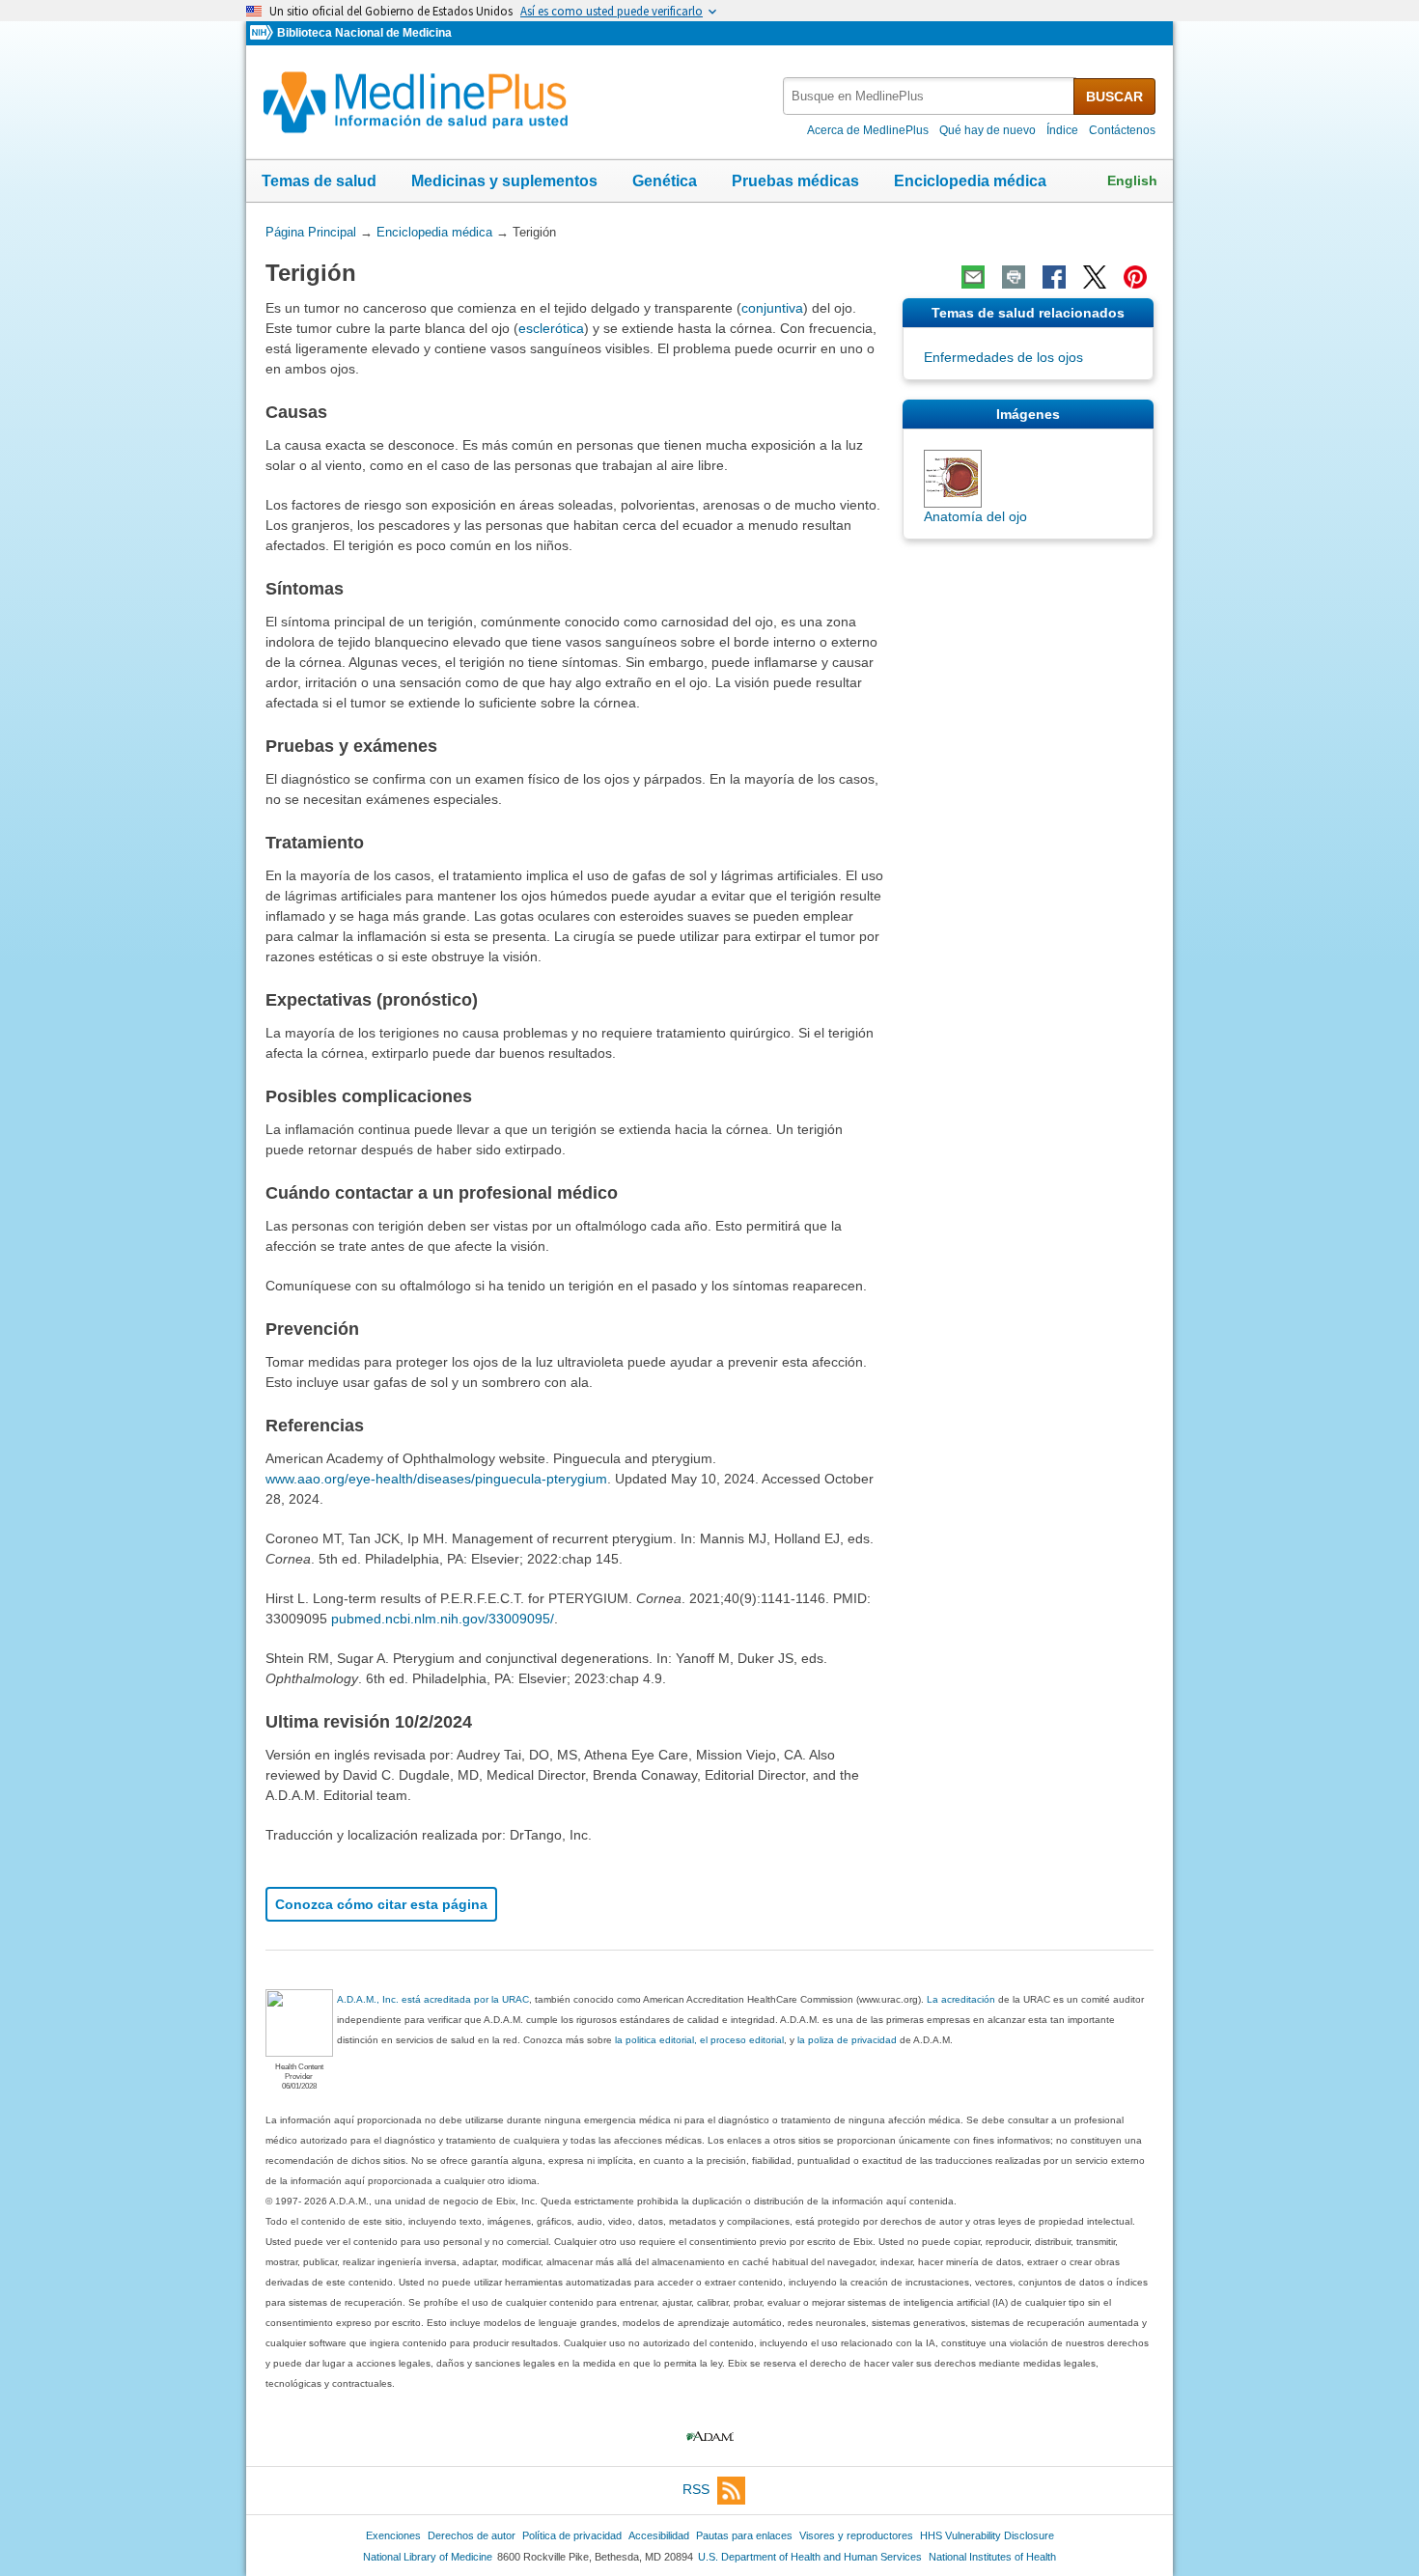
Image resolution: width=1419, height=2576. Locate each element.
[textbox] (930, 96)
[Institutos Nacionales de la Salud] (264, 33)
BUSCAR (1114, 97)
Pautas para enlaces (744, 2535)
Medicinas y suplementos (504, 181)
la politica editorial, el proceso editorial (699, 2040)
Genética (665, 181)
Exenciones (393, 2535)
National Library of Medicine (428, 2557)
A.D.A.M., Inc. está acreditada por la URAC (433, 1999)
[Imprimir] (1014, 277)
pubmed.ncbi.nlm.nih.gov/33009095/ (443, 1619)
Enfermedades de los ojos (1003, 357)
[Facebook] (1054, 277)
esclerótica (551, 328)
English (1132, 180)
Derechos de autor (472, 2535)
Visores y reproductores (856, 2535)
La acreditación (961, 1999)
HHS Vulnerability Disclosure (987, 2535)
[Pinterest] (1135, 277)
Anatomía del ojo (975, 516)
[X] (1095, 277)
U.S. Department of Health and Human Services (810, 2557)
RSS (696, 2489)
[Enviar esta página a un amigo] (973, 277)
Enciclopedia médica (970, 181)
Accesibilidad (659, 2535)
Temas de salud (319, 181)
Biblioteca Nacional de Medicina (364, 33)
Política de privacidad (572, 2535)
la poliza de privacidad (847, 2040)
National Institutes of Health (992, 2557)
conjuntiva (772, 308)
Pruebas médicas (795, 181)
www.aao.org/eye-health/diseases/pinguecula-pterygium (436, 1479)
